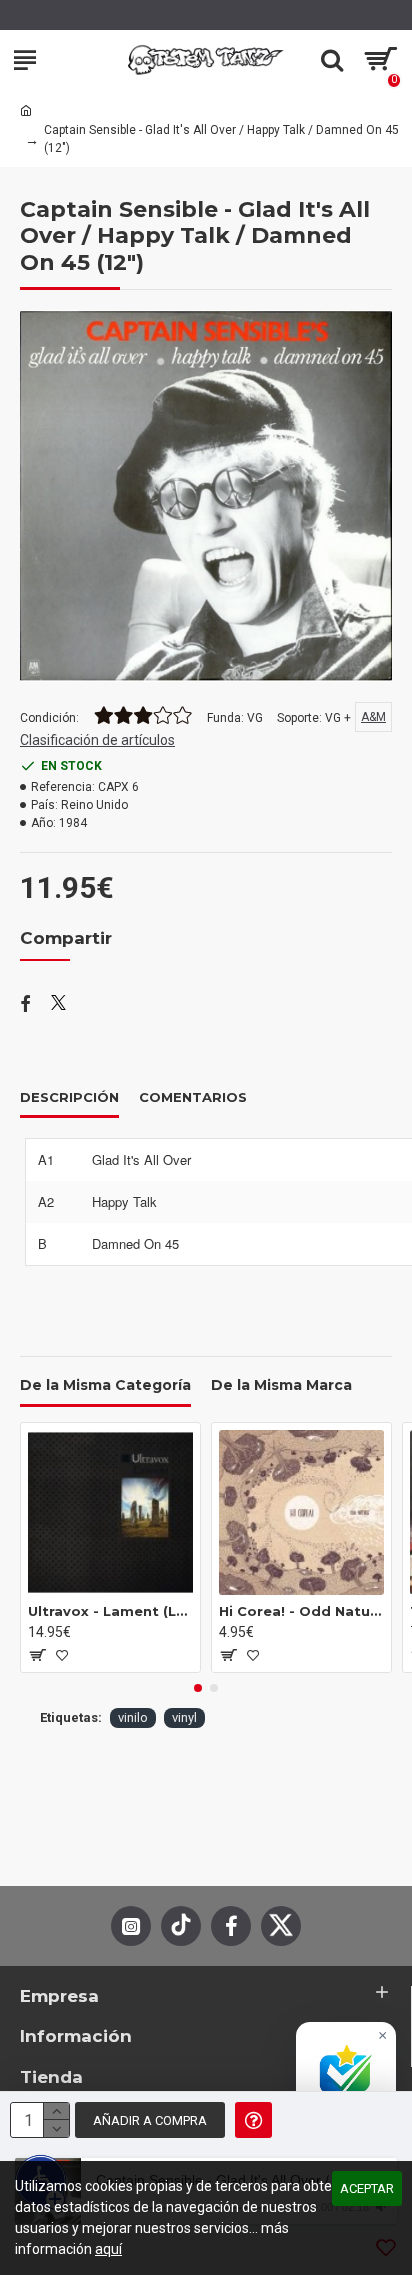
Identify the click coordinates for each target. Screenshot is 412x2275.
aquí (108, 2249)
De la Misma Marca (281, 1385)
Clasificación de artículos (97, 740)
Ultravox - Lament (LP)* (110, 1611)
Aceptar (367, 2188)
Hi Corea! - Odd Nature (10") (301, 1611)
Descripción (69, 1097)
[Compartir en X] (58, 1005)
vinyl (184, 1717)
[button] (198, 1688)
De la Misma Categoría (105, 1385)
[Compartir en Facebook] (25, 1005)
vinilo (133, 1717)
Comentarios (193, 1097)
